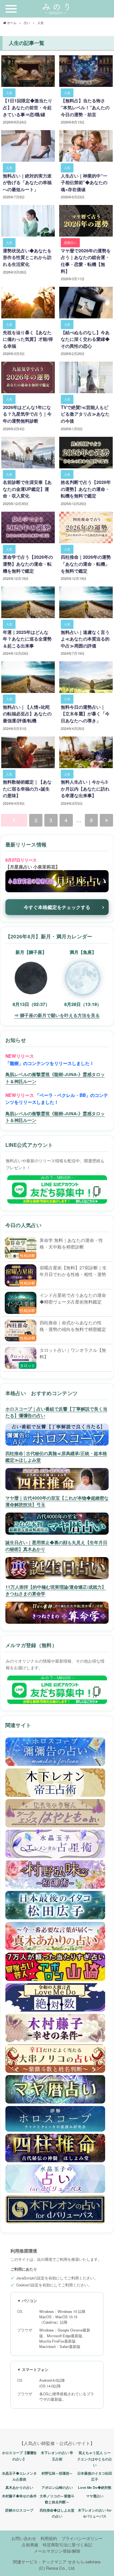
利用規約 (49, 2538)
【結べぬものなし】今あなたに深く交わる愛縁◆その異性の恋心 (85, 339)
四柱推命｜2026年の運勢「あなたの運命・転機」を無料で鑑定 (86, 564)
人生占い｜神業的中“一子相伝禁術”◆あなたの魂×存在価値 (84, 182)
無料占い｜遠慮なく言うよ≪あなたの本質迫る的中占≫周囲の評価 (85, 639)
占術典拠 (30, 2545)
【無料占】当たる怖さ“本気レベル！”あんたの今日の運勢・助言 (85, 107)
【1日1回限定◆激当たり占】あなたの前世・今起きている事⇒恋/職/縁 (28, 107)
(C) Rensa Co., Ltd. (57, 2568)
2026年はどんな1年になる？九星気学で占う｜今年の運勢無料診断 (27, 414)
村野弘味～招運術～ (57, 2473)
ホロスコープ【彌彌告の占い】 (19, 2456)
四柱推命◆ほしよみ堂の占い (57, 2513)
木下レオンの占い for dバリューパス (95, 2513)
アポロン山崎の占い (57, 2487)
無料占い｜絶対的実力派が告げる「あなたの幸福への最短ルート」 (27, 182)
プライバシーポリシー (82, 2538)
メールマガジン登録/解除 (57, 2551)
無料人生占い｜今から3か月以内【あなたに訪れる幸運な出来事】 (85, 788)
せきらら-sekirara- (85, 2562)
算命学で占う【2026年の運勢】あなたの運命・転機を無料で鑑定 (28, 564)
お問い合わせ (24, 2538)
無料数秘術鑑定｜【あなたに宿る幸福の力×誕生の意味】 (27, 788)
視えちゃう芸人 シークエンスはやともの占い (95, 2459)
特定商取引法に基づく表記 (67, 2545)
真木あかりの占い (19, 2487)
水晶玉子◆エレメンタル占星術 (19, 2476)
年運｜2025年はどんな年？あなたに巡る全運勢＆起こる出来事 (27, 639)
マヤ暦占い (95, 2496)
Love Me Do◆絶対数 (95, 2487)
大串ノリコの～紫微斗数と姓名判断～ (57, 2499)
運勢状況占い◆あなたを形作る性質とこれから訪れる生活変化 (27, 257)
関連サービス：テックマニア (40, 2562)
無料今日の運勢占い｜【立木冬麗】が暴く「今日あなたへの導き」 (85, 714)
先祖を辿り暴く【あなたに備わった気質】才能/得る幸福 (28, 339)
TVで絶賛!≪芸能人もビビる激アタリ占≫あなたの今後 (85, 414)
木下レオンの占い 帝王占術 (57, 2456)
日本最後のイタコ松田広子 (95, 2476)
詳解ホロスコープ (19, 2510)
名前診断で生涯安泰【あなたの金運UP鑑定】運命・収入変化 (27, 489)
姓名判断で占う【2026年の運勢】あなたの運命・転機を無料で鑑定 (86, 489)
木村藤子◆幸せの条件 (19, 2496)
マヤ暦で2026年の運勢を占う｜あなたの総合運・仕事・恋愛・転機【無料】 (86, 261)
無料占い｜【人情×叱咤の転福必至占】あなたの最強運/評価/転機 (27, 714)
